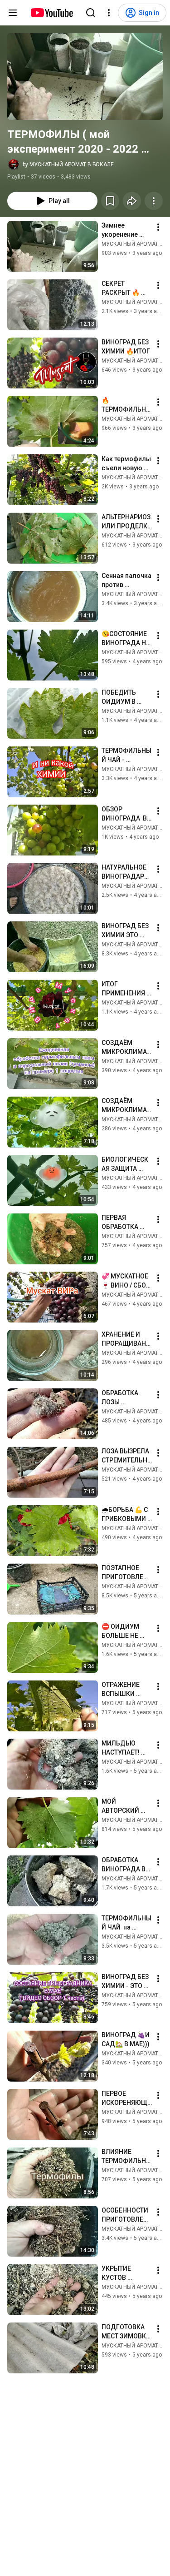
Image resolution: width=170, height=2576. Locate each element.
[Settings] (109, 13)
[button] (85, 76)
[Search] (91, 13)
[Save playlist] (110, 201)
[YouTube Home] (51, 13)
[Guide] (13, 13)
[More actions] (154, 201)
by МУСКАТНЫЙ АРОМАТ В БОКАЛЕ (68, 164)
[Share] (132, 201)
